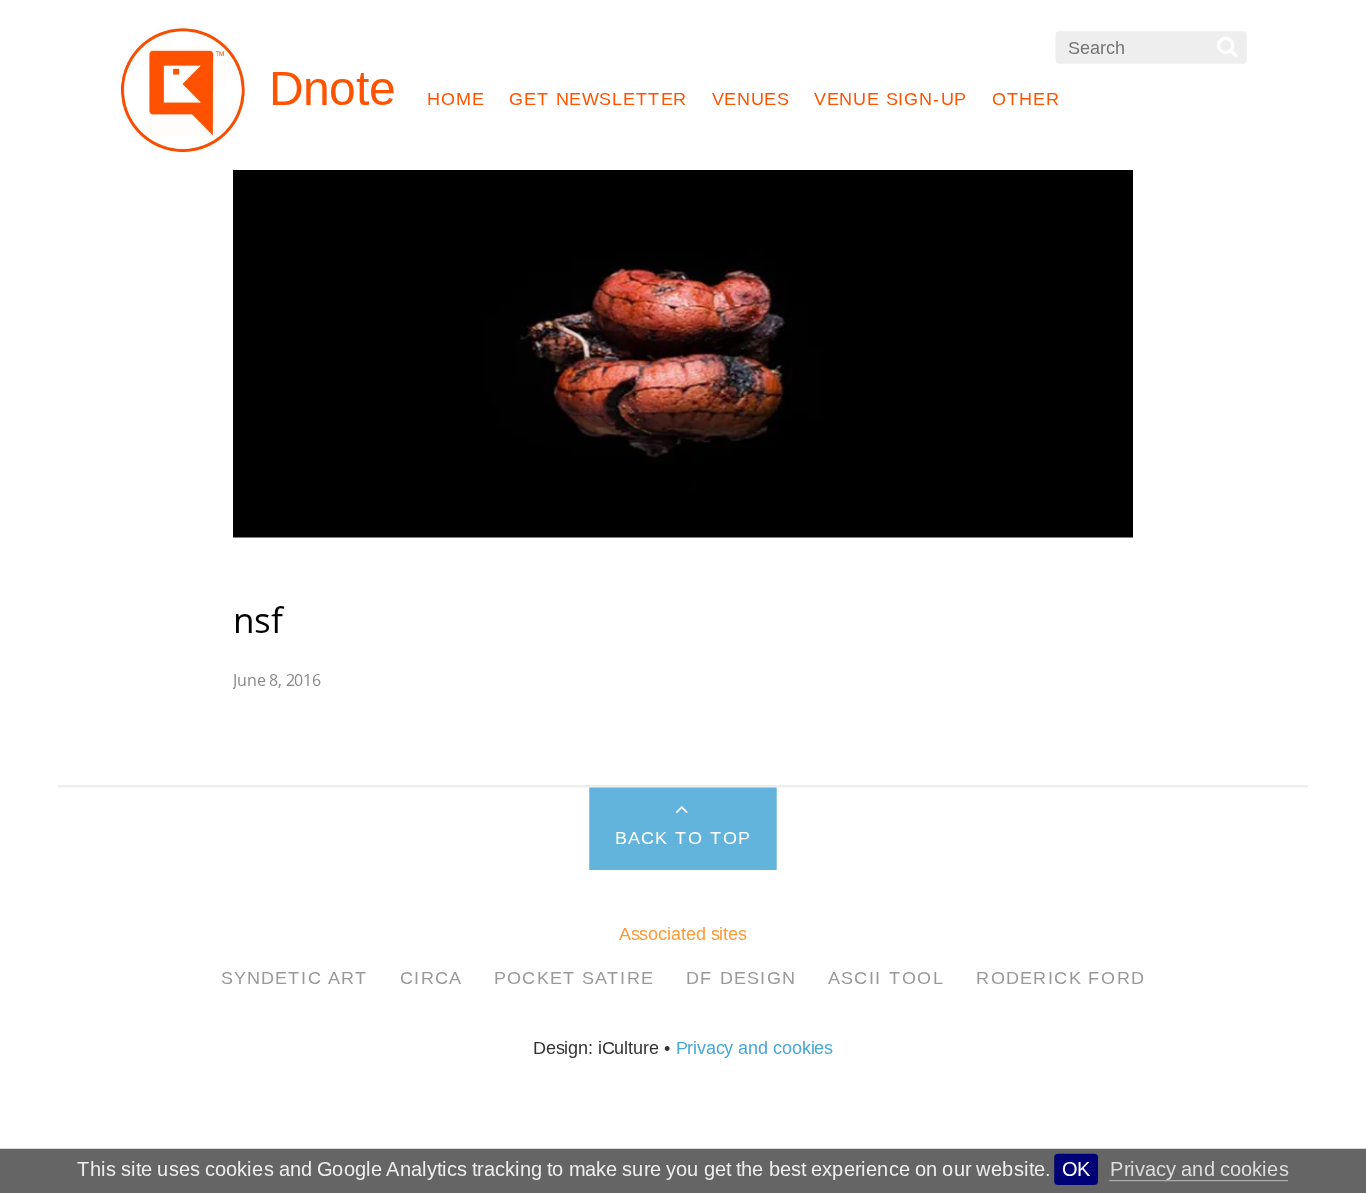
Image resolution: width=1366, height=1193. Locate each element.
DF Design (741, 977)
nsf (257, 619)
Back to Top (683, 837)
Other (1026, 99)
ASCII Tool (886, 977)
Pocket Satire (574, 977)
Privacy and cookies (1199, 1168)
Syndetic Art (294, 977)
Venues (751, 99)
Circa (431, 977)
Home (456, 99)
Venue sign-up (890, 99)
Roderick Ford (1060, 977)
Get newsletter (598, 99)
